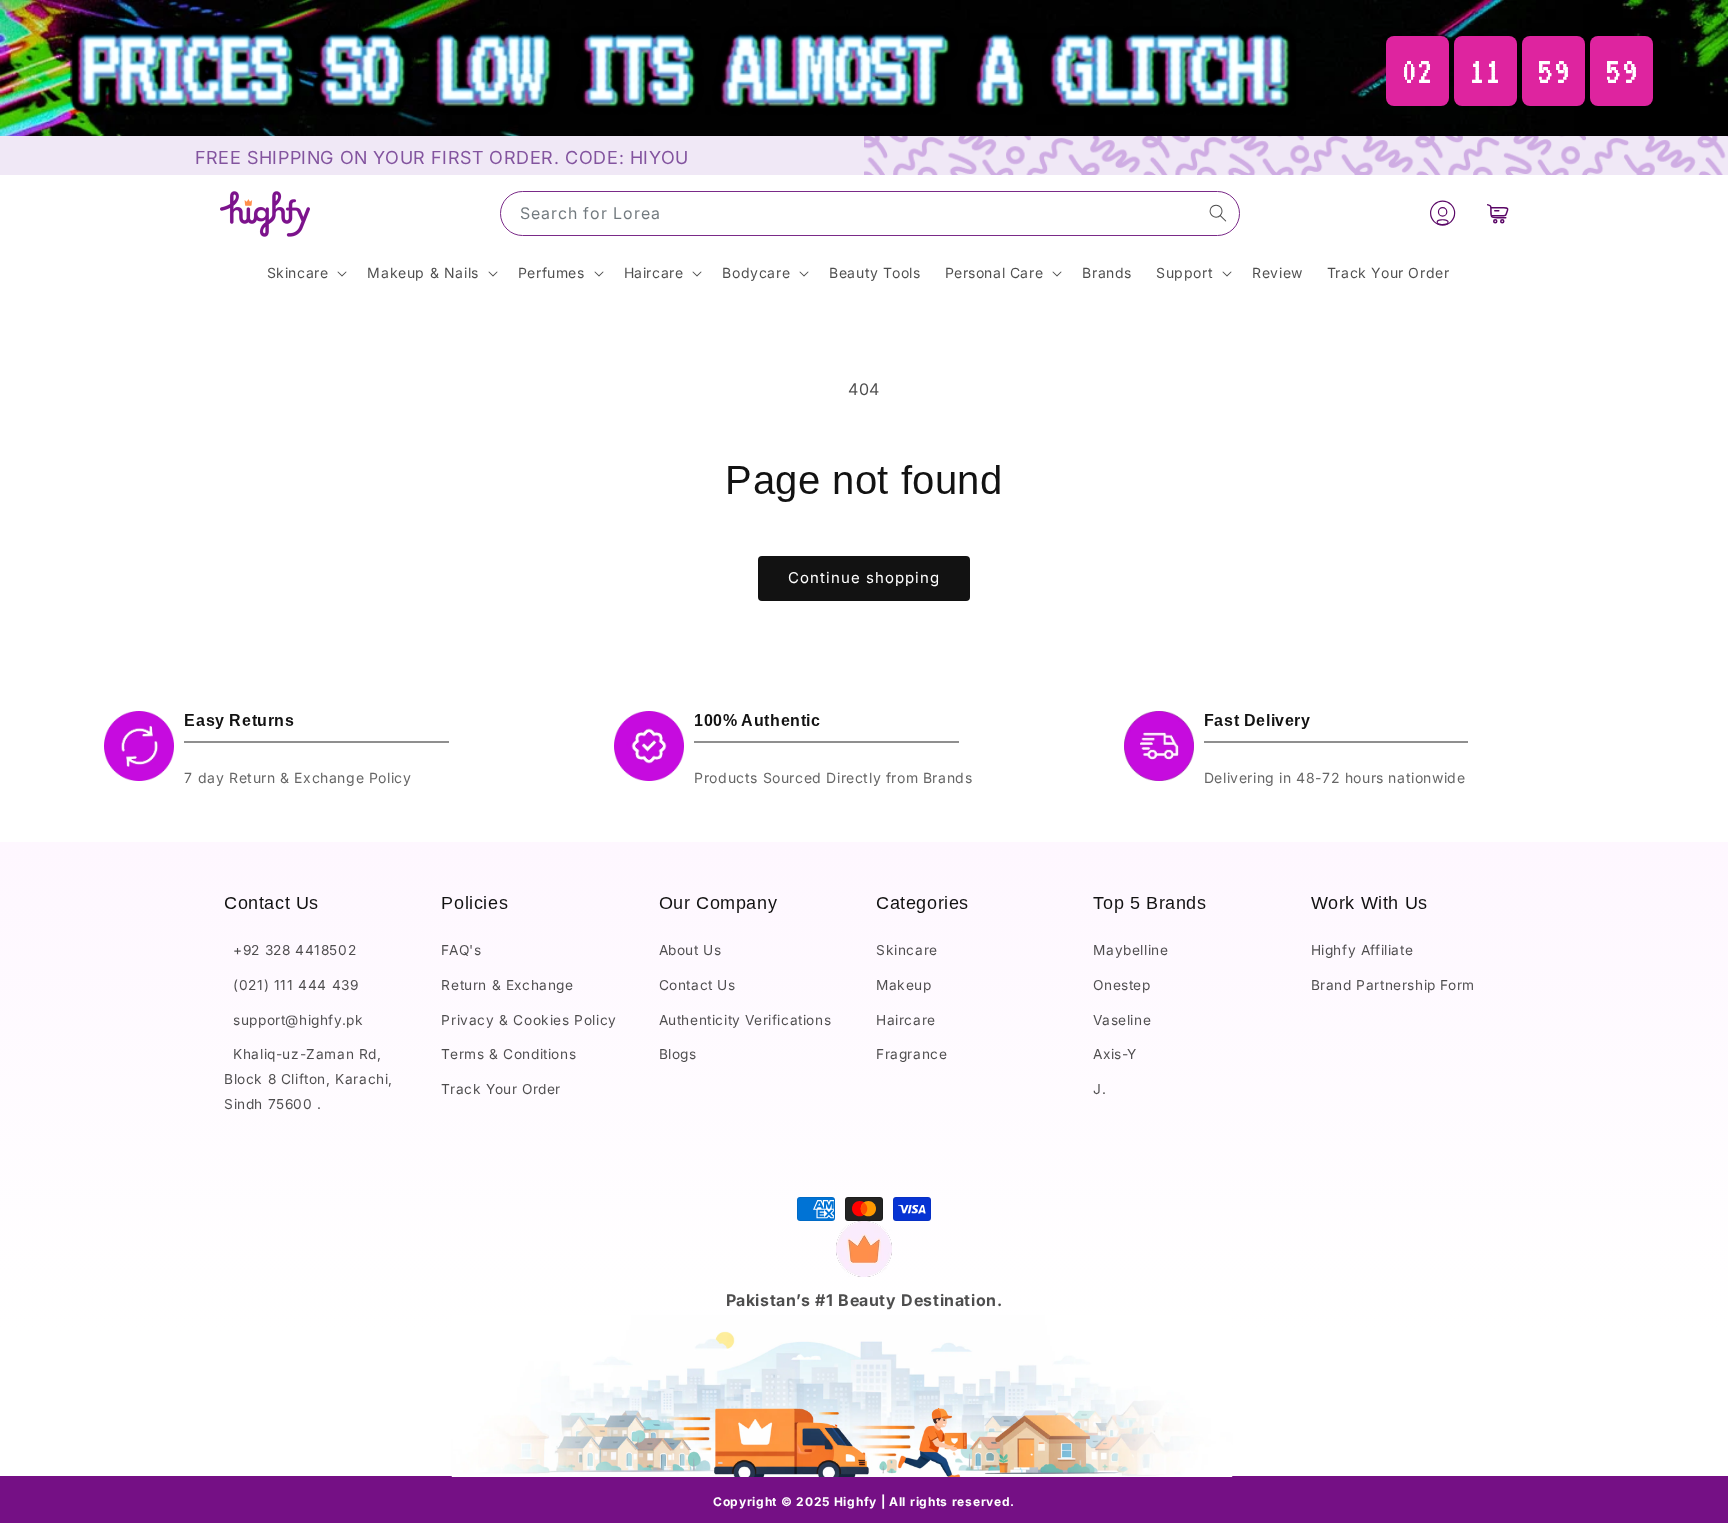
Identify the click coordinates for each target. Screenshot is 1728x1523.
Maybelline (1130, 951)
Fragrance (911, 1055)
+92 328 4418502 (290, 951)
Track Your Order (501, 1089)
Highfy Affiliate (1362, 951)
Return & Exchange (507, 985)
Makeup (904, 985)
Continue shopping (864, 577)
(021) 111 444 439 (291, 985)
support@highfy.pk (293, 1020)
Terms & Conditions (508, 1055)
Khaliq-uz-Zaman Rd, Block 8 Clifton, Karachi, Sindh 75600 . (308, 1079)
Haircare (906, 1020)
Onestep (1121, 985)
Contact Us (697, 985)
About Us (690, 951)
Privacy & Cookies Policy (528, 1020)
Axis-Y (1115, 1055)
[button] (1498, 214)
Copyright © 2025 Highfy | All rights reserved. (864, 1501)
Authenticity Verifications (745, 1020)
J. (1099, 1089)
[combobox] (870, 213)
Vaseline (1122, 1020)
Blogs (678, 1055)
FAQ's (461, 951)
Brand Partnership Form (1393, 985)
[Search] (1218, 213)
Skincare (907, 951)
